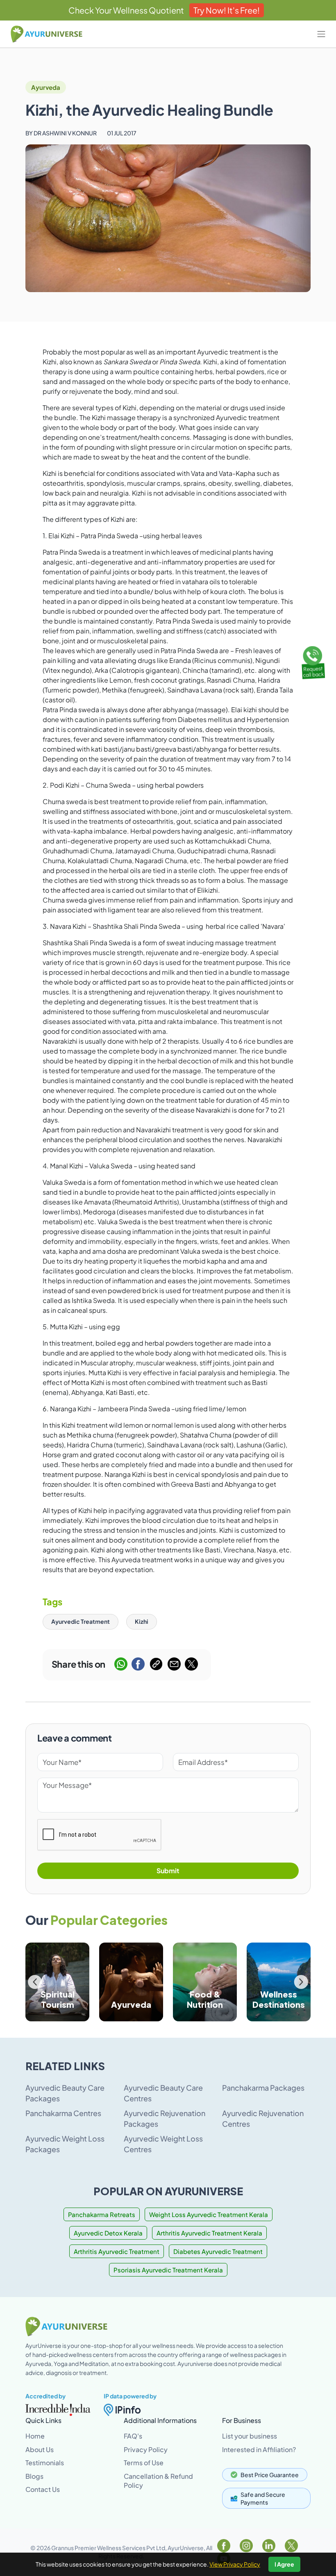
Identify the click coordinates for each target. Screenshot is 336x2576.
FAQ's (133, 2436)
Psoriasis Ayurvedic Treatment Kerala (168, 2270)
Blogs (34, 2476)
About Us (40, 2449)
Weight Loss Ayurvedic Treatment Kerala (209, 2214)
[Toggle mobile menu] (321, 34)
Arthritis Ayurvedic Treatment (117, 2251)
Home (35, 2436)
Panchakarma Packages (263, 2088)
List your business (250, 2436)
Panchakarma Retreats (102, 2214)
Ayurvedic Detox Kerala (108, 2233)
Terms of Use (144, 2463)
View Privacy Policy (235, 2564)
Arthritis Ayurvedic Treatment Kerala (209, 2233)
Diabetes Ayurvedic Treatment (218, 2251)
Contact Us (43, 2489)
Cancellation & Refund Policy (158, 2481)
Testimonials (45, 2463)
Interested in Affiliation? (259, 2449)
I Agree (284, 2564)
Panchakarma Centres (63, 2113)
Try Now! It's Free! (227, 10)
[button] (301, 1982)
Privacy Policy (146, 2449)
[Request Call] (313, 661)
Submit (168, 1871)
